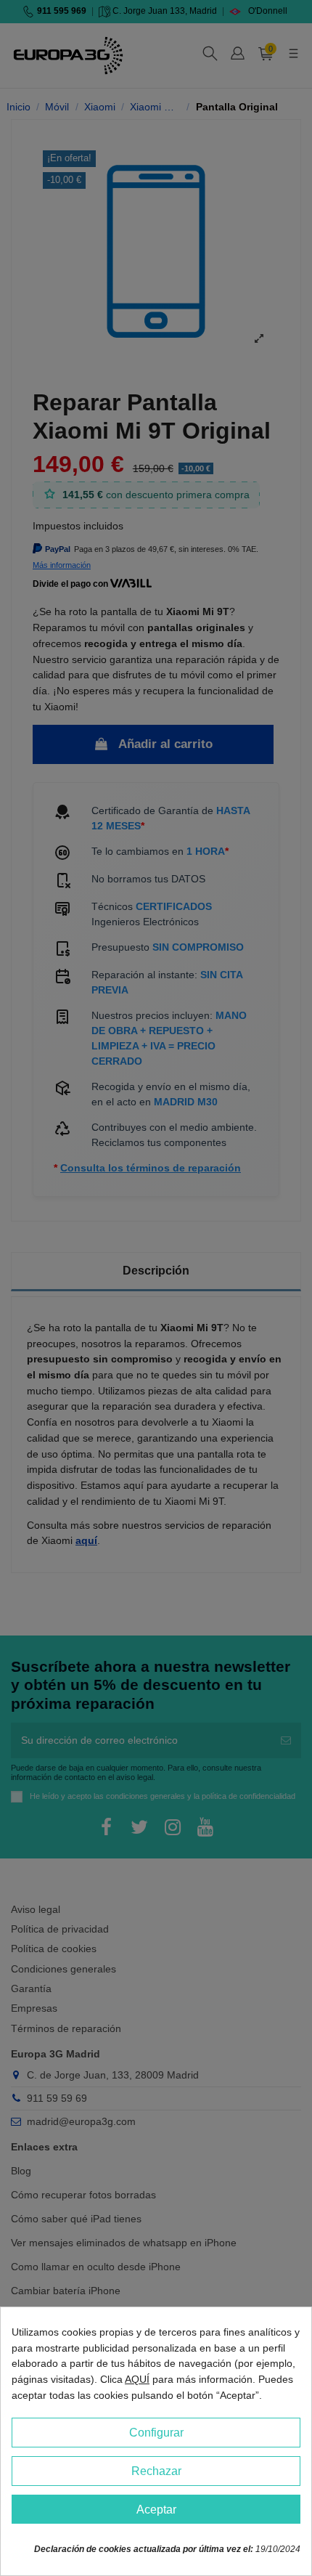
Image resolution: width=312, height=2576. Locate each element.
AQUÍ (137, 2379)
